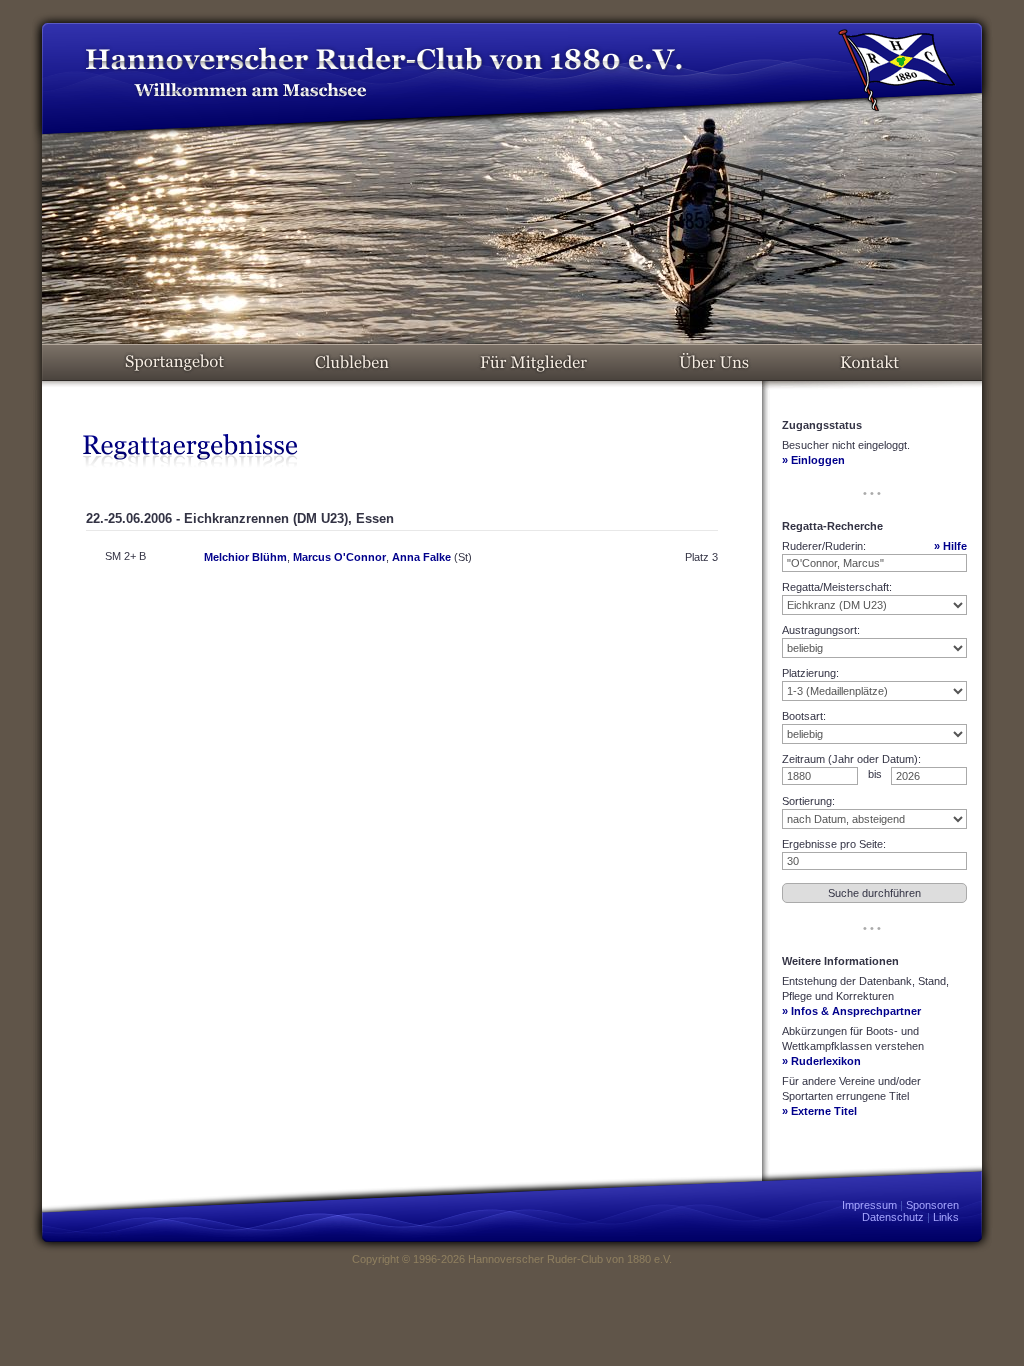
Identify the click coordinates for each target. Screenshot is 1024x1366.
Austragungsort (819, 630)
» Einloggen (813, 460)
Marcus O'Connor (339, 557)
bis (875, 774)
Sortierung (807, 801)
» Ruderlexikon (821, 1061)
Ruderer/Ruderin (822, 546)
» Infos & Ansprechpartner (851, 1011)
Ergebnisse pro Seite (832, 844)
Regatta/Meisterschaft (835, 587)
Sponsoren (932, 1205)
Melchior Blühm (245, 557)
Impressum (869, 1205)
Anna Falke (421, 557)
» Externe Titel (819, 1111)
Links (946, 1217)
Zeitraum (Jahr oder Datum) (850, 759)
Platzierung (809, 673)
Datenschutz (893, 1217)
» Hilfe (950, 546)
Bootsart (802, 716)
